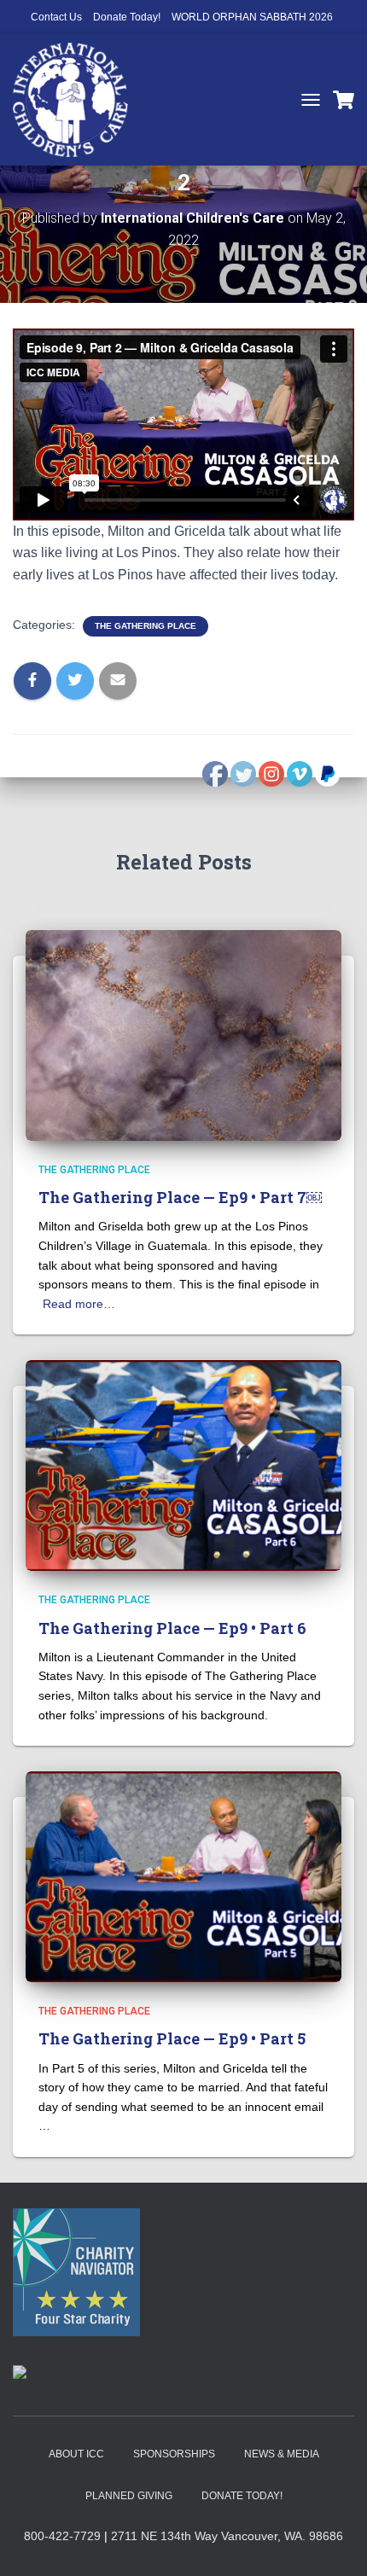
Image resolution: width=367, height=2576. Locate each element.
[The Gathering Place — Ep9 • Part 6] (183, 1464)
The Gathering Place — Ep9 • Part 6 (172, 1628)
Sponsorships (174, 2454)
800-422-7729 (62, 2536)
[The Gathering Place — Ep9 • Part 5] (183, 1875)
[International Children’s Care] (77, 100)
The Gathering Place (146, 626)
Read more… (79, 1304)
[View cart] (344, 100)
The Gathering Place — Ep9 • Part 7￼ (180, 1197)
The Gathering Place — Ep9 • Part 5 (172, 2038)
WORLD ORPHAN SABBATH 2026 (252, 17)
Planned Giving (129, 2496)
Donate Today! (127, 17)
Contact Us (56, 17)
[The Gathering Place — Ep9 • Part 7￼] (183, 1034)
